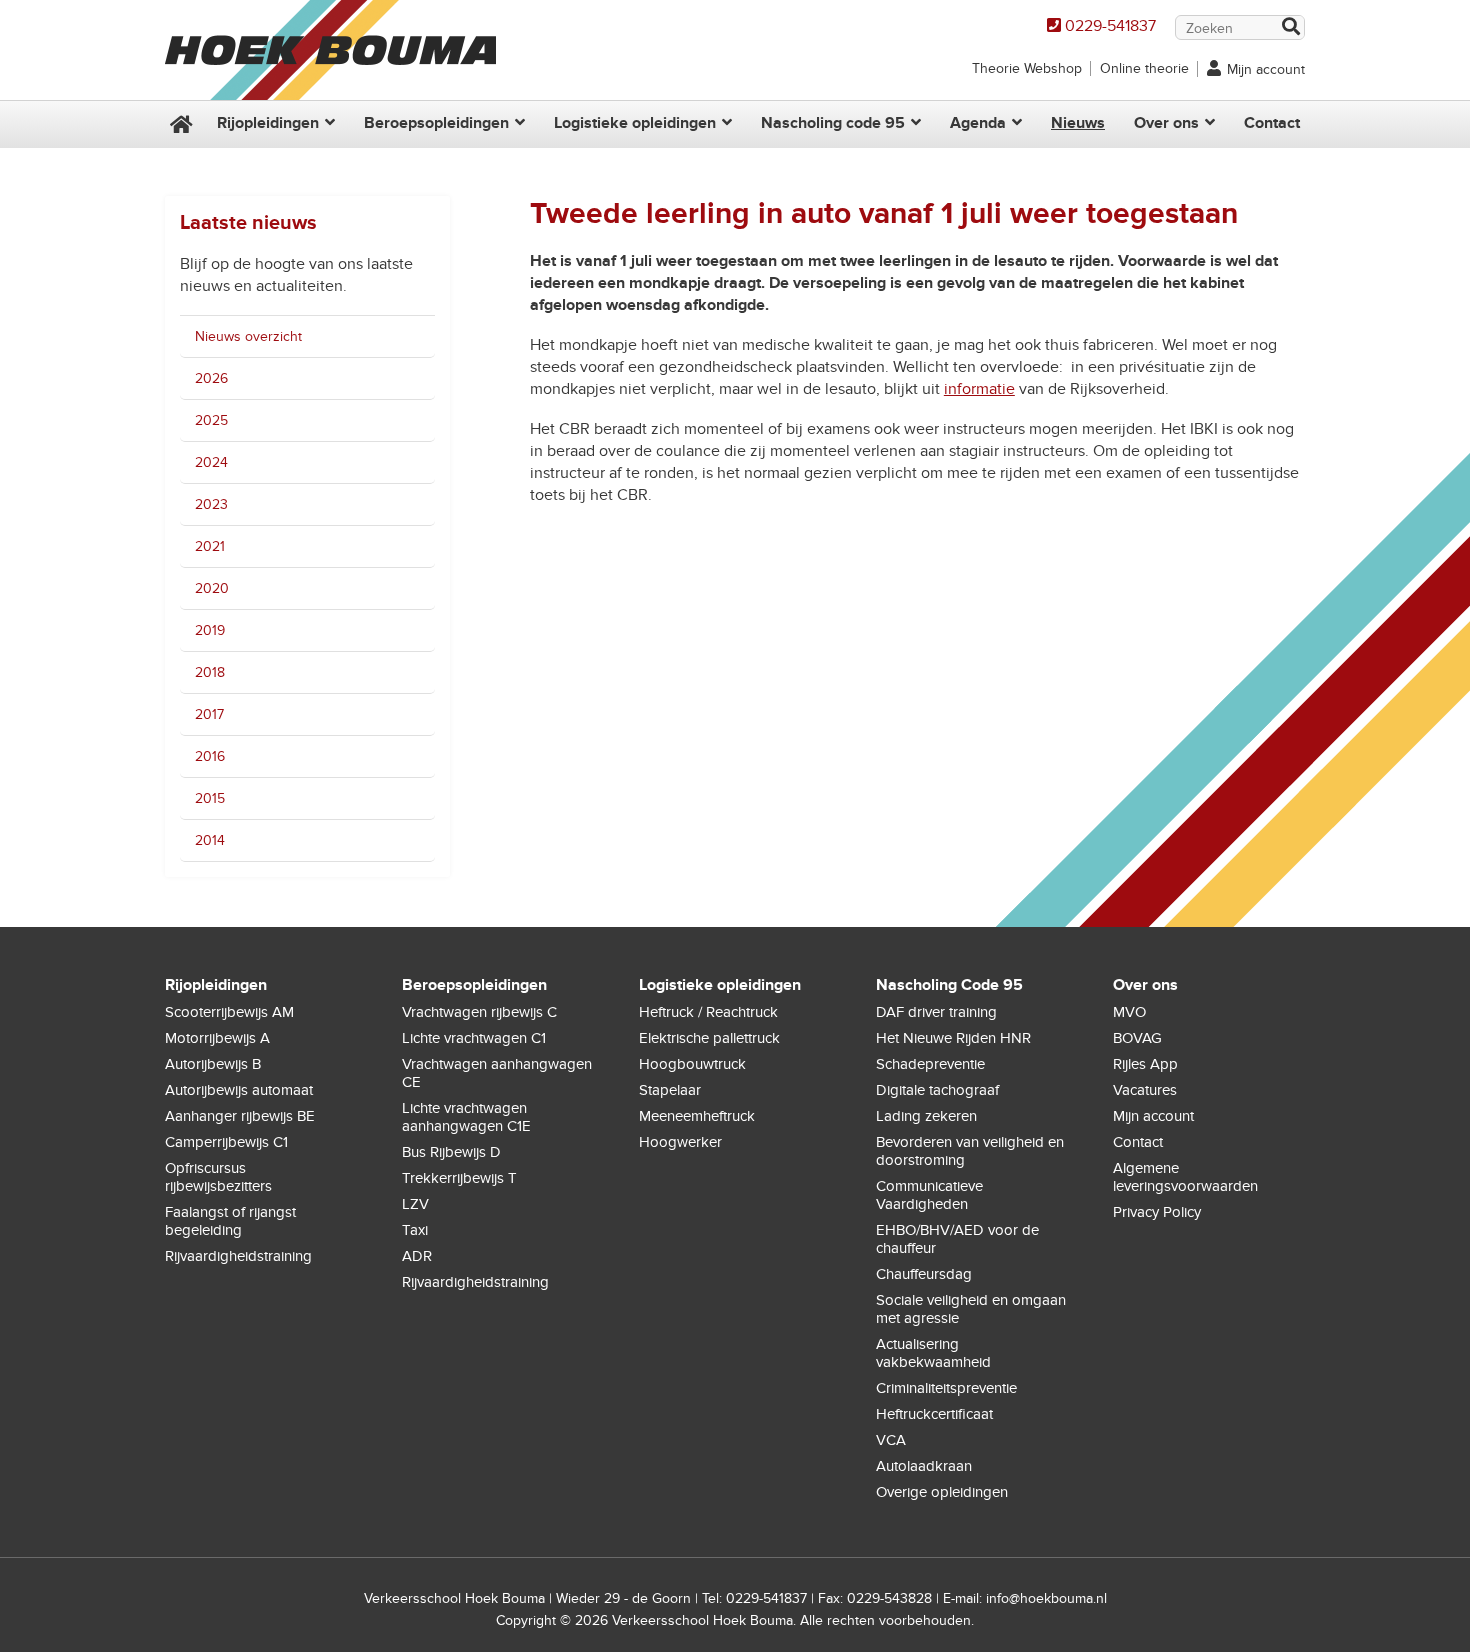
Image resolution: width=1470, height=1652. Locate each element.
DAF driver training (936, 1012)
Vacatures (1145, 1090)
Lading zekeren (926, 1116)
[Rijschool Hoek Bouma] (330, 90)
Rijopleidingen (268, 123)
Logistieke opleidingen (635, 123)
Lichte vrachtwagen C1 (474, 1038)
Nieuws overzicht (248, 336)
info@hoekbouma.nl (1046, 1598)
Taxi (415, 1230)
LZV (415, 1204)
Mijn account (1266, 69)
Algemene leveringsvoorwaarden (1185, 1177)
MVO (1129, 1012)
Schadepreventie (930, 1064)
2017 (209, 714)
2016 (210, 756)
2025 (211, 420)
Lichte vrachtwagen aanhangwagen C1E (466, 1117)
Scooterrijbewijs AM (229, 1012)
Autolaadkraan (924, 1466)
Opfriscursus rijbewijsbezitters (218, 1177)
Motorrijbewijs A (217, 1038)
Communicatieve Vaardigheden (929, 1195)
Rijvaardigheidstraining (238, 1256)
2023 (211, 504)
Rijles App (1145, 1064)
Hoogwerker (680, 1142)
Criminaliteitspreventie (946, 1388)
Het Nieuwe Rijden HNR (953, 1038)
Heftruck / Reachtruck (708, 1012)
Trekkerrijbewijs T (459, 1178)
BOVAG (1137, 1038)
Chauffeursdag (924, 1274)
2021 (210, 546)
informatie (979, 389)
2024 (211, 462)
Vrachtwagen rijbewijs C (479, 1012)
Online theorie (1144, 68)
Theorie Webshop (1027, 68)
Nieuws (1078, 123)
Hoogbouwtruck (692, 1064)
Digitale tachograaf (937, 1090)
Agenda (978, 123)
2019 (210, 630)
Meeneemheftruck (697, 1116)
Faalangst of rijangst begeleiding (230, 1221)
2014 (210, 840)
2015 (210, 798)
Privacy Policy (1157, 1212)
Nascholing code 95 (833, 123)
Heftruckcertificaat (934, 1414)
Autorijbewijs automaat (239, 1090)
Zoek (1290, 28)
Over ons (1166, 123)
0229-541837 (1110, 26)
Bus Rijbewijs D (451, 1152)
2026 (211, 378)
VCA (891, 1440)
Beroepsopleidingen (436, 123)
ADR (417, 1256)
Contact (1272, 123)
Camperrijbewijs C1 (226, 1142)
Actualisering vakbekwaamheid (933, 1353)
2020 (212, 588)
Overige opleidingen (942, 1492)
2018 (210, 672)
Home (179, 124)
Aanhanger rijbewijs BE (240, 1116)
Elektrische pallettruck (709, 1038)
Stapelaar (670, 1090)
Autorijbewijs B (213, 1064)
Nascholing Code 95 (949, 985)
